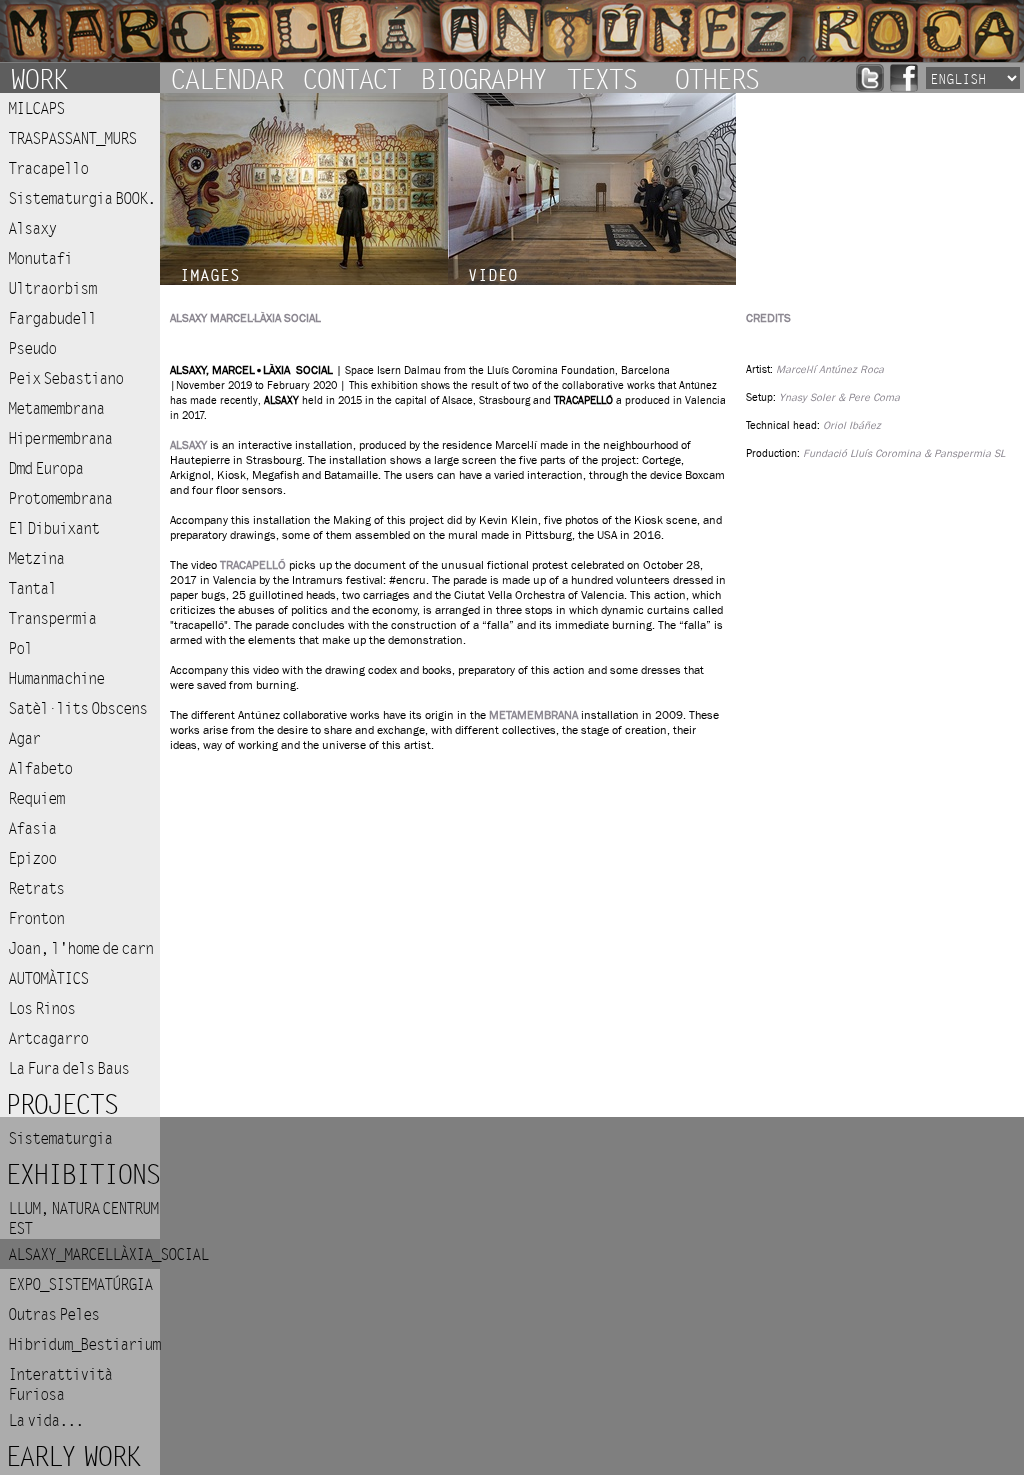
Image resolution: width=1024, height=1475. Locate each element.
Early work (72, 1457)
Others (716, 78)
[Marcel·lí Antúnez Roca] (512, 31)
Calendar (226, 78)
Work (38, 78)
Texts (601, 78)
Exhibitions (82, 1175)
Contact (351, 78)
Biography (483, 78)
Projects (61, 1105)
